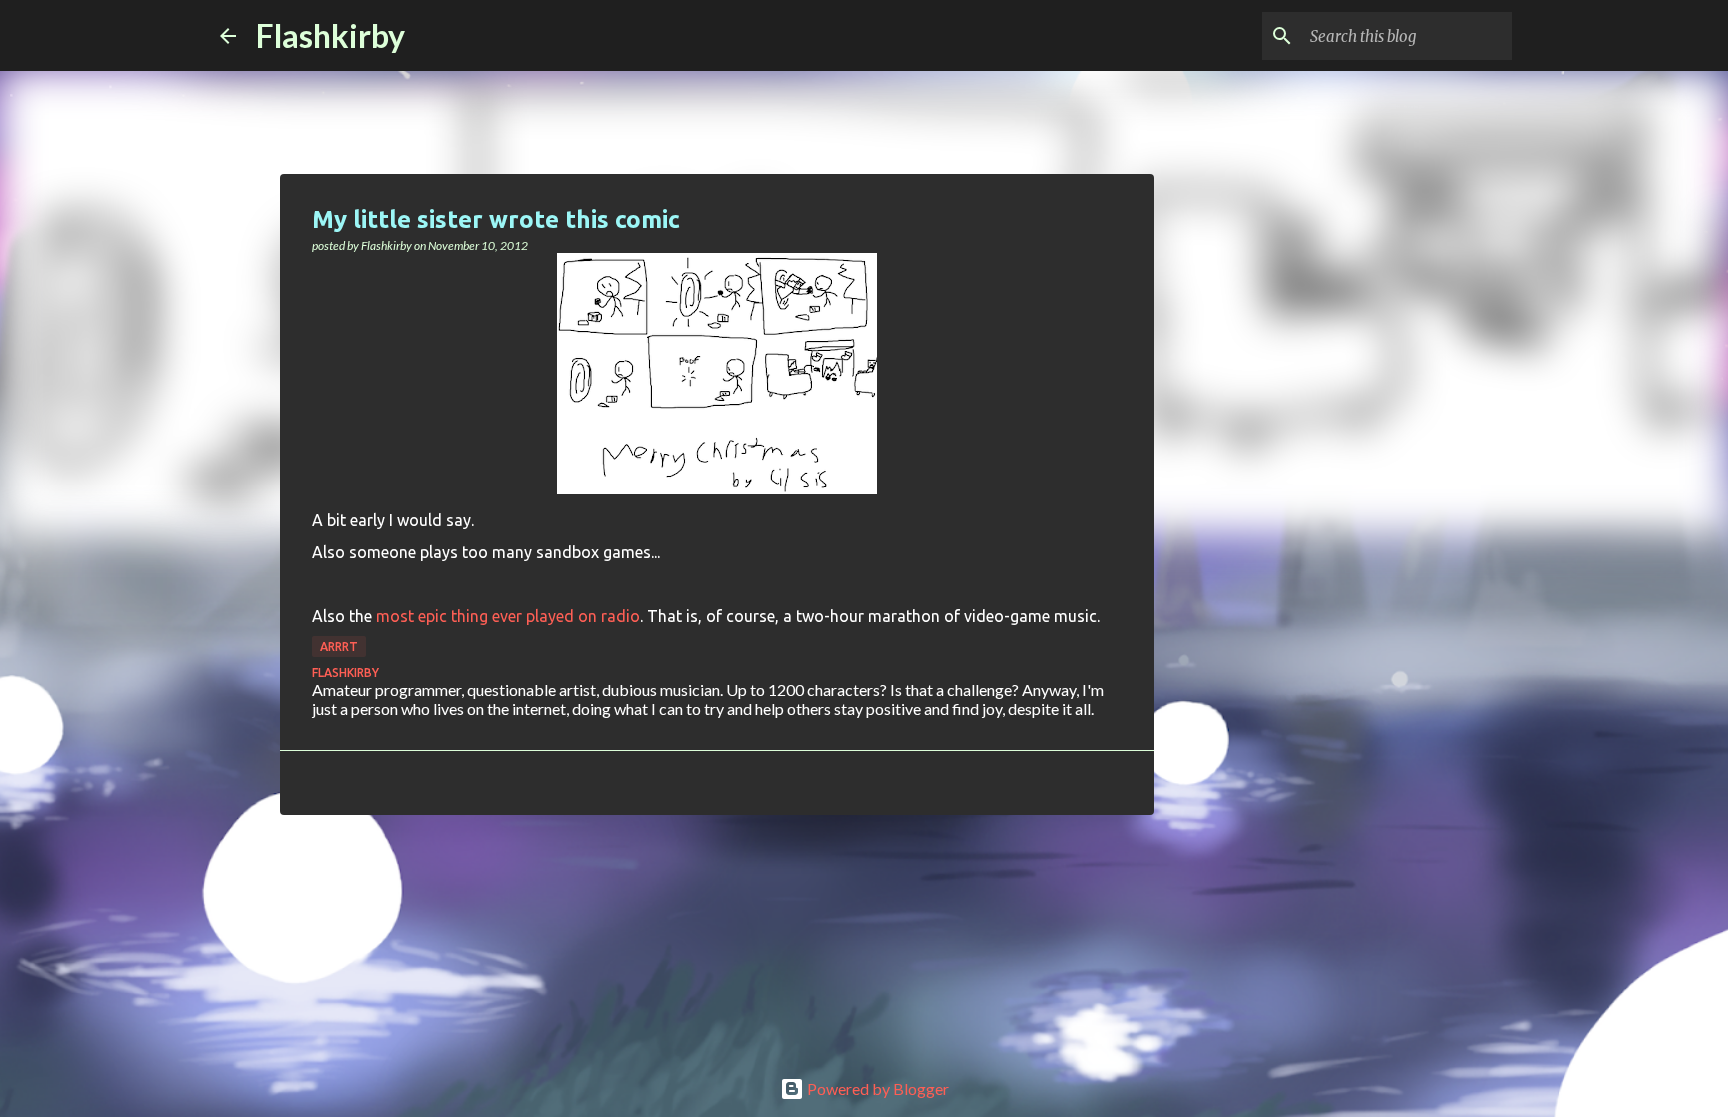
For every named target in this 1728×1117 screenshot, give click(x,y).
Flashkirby (330, 35)
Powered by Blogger (876, 1088)
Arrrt (339, 646)
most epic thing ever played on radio (508, 616)
